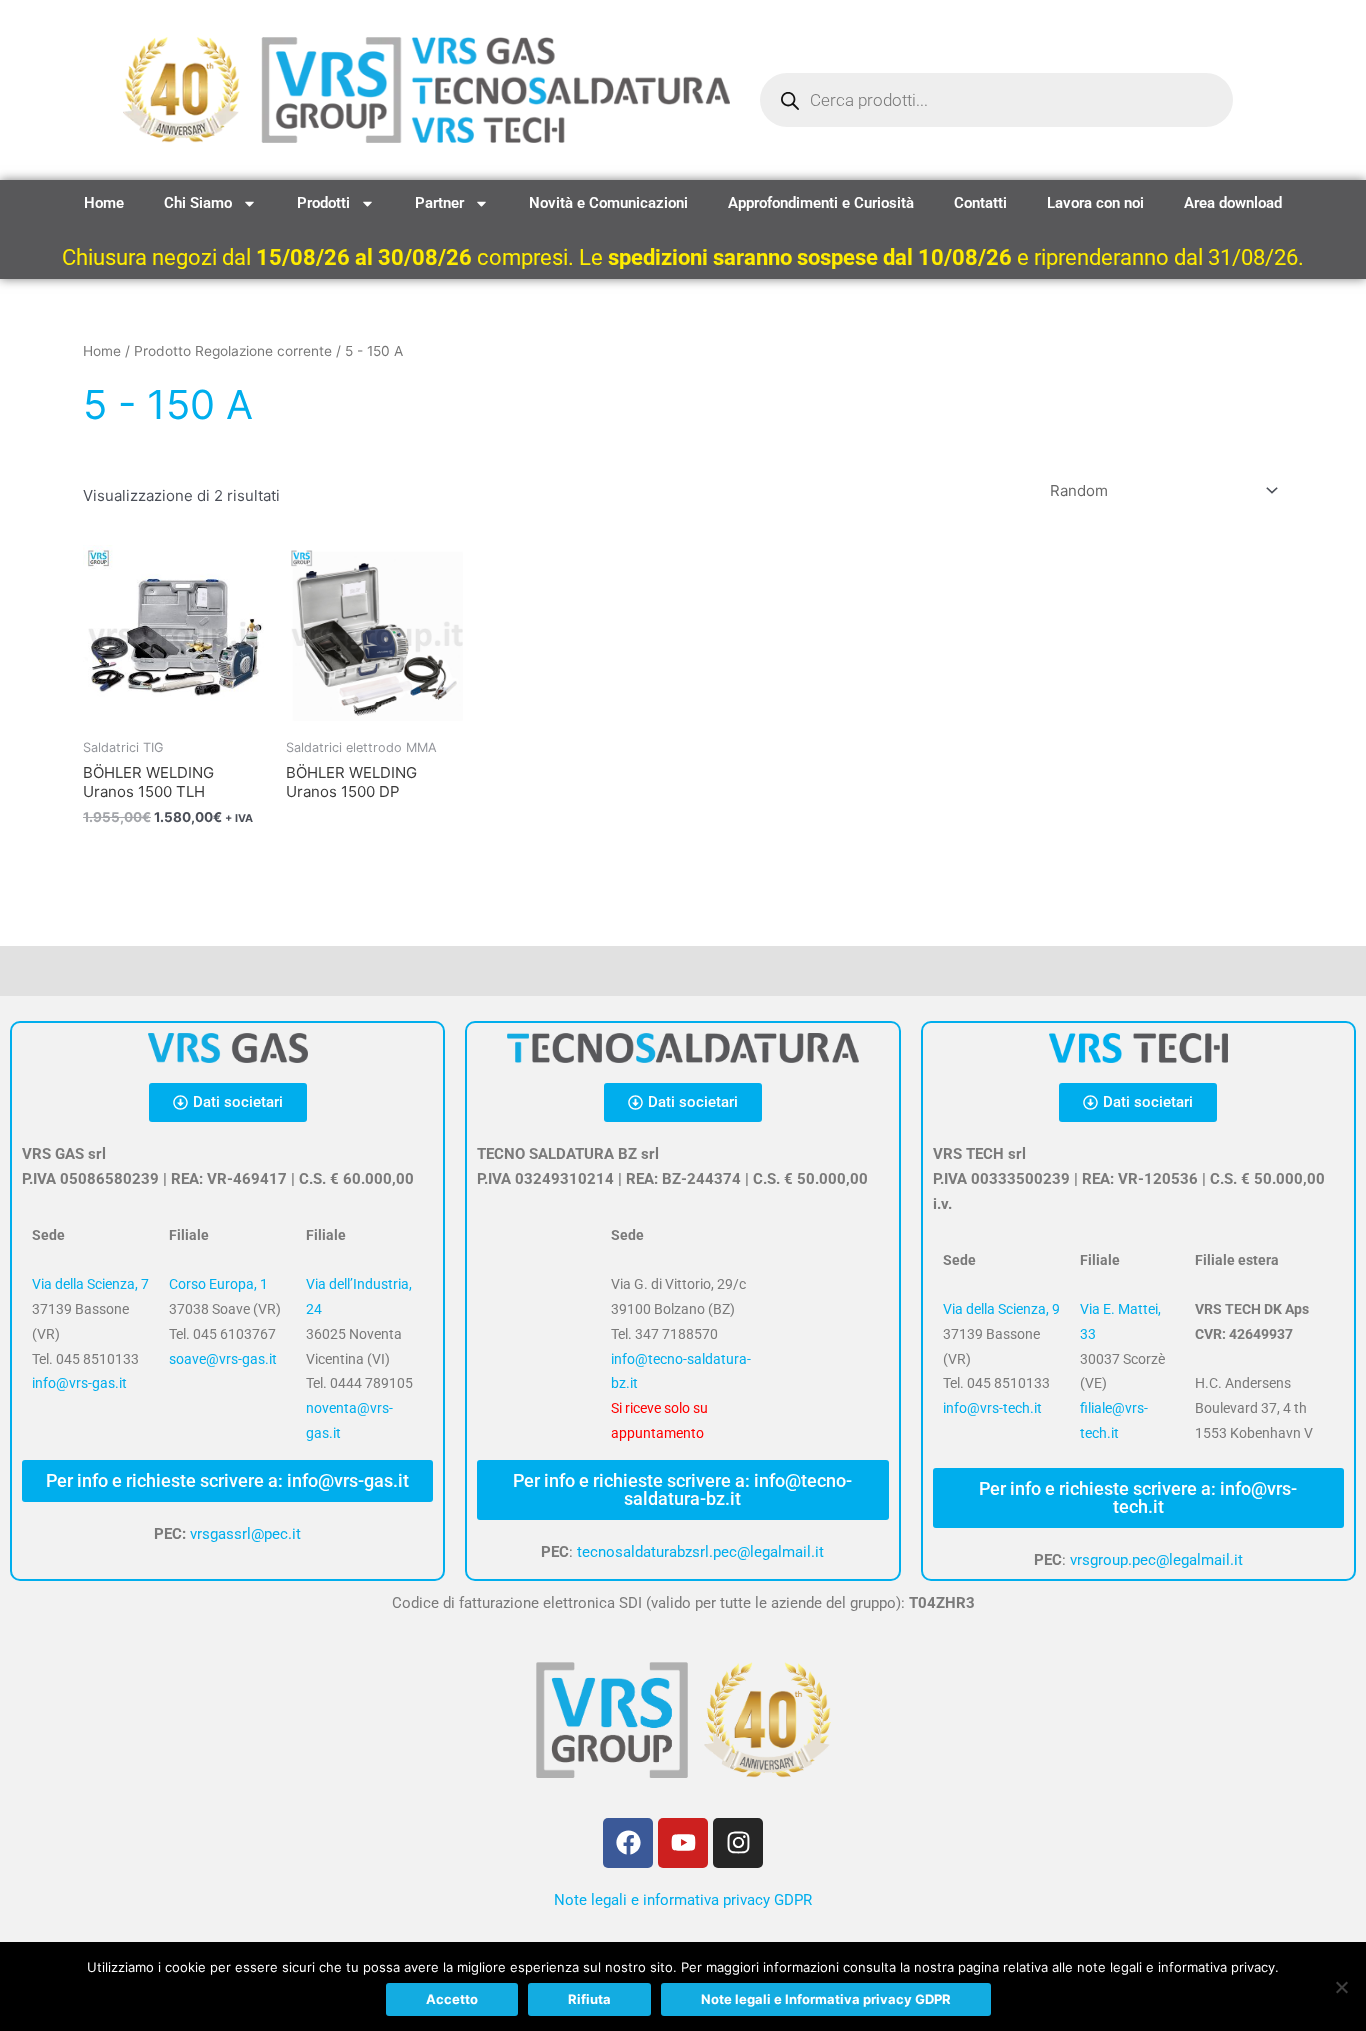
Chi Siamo (198, 203)
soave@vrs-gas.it (223, 1359)
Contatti (980, 203)
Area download (1233, 203)
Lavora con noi (1095, 203)
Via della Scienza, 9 (1001, 1309)
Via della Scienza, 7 (90, 1284)
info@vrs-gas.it (79, 1383)
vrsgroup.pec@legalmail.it (1156, 1560)
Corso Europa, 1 (218, 1284)
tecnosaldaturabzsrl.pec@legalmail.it (700, 1552)
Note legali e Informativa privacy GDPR (826, 1999)
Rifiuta (589, 1999)
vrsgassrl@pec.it (245, 1534)
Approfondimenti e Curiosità (821, 203)
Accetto (452, 1999)
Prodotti (323, 203)
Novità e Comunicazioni (608, 203)
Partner (439, 203)
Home (104, 203)
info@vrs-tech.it (992, 1408)
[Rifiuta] (1341, 1987)
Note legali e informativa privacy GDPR (683, 1900)
